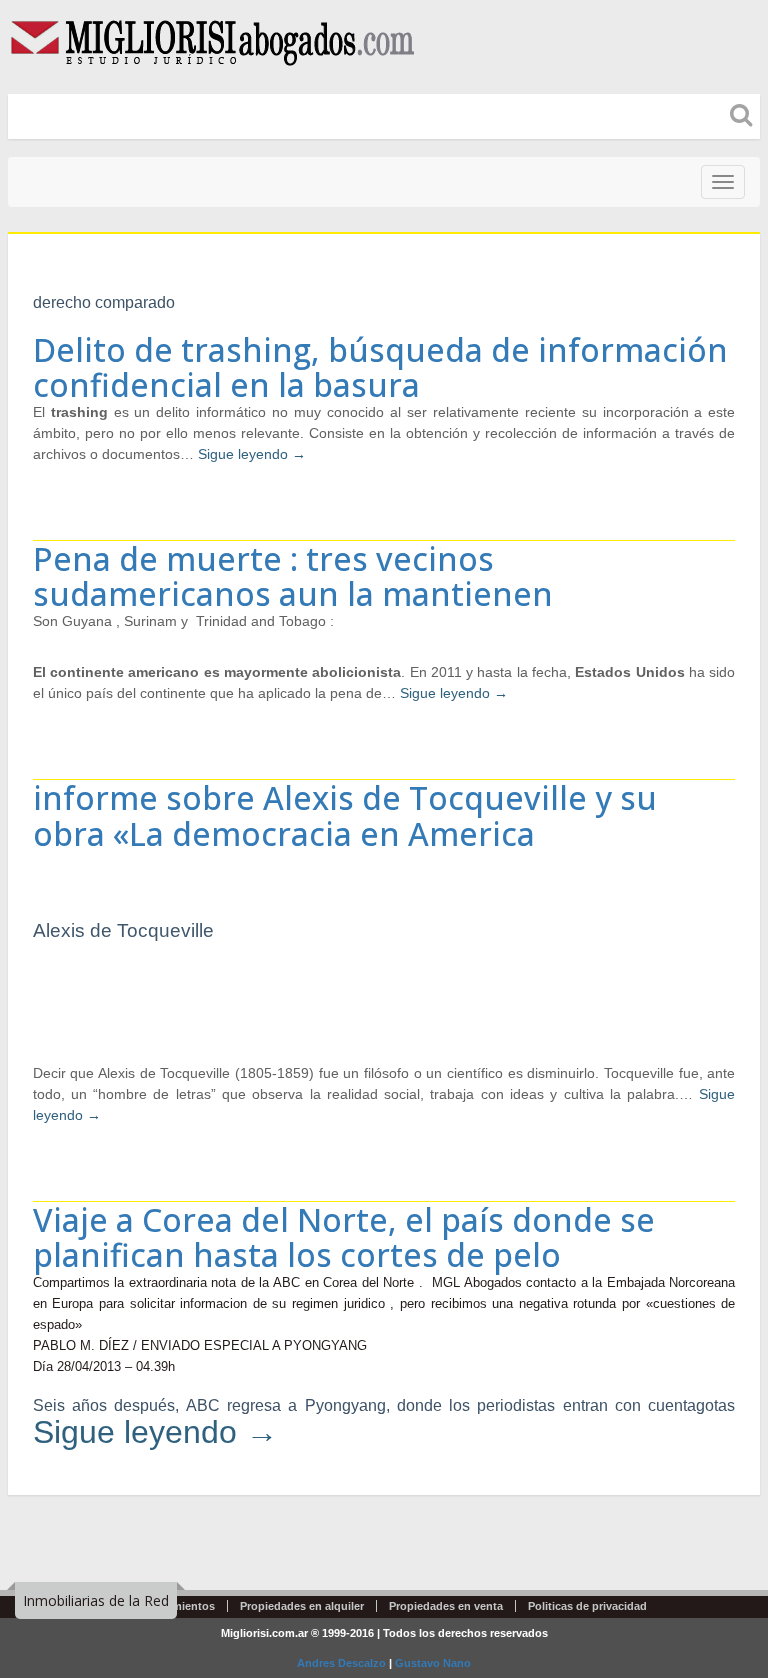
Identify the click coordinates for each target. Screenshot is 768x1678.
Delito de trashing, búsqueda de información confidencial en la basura (380, 367)
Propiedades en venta (446, 1606)
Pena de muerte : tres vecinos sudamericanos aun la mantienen (293, 576)
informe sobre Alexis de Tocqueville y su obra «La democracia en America (345, 815)
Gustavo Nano (433, 1663)
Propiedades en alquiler (302, 1606)
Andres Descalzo (341, 1663)
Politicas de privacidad (587, 1606)
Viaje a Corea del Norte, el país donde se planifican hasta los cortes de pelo (344, 1237)
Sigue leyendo (252, 454)
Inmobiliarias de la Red (96, 1600)
